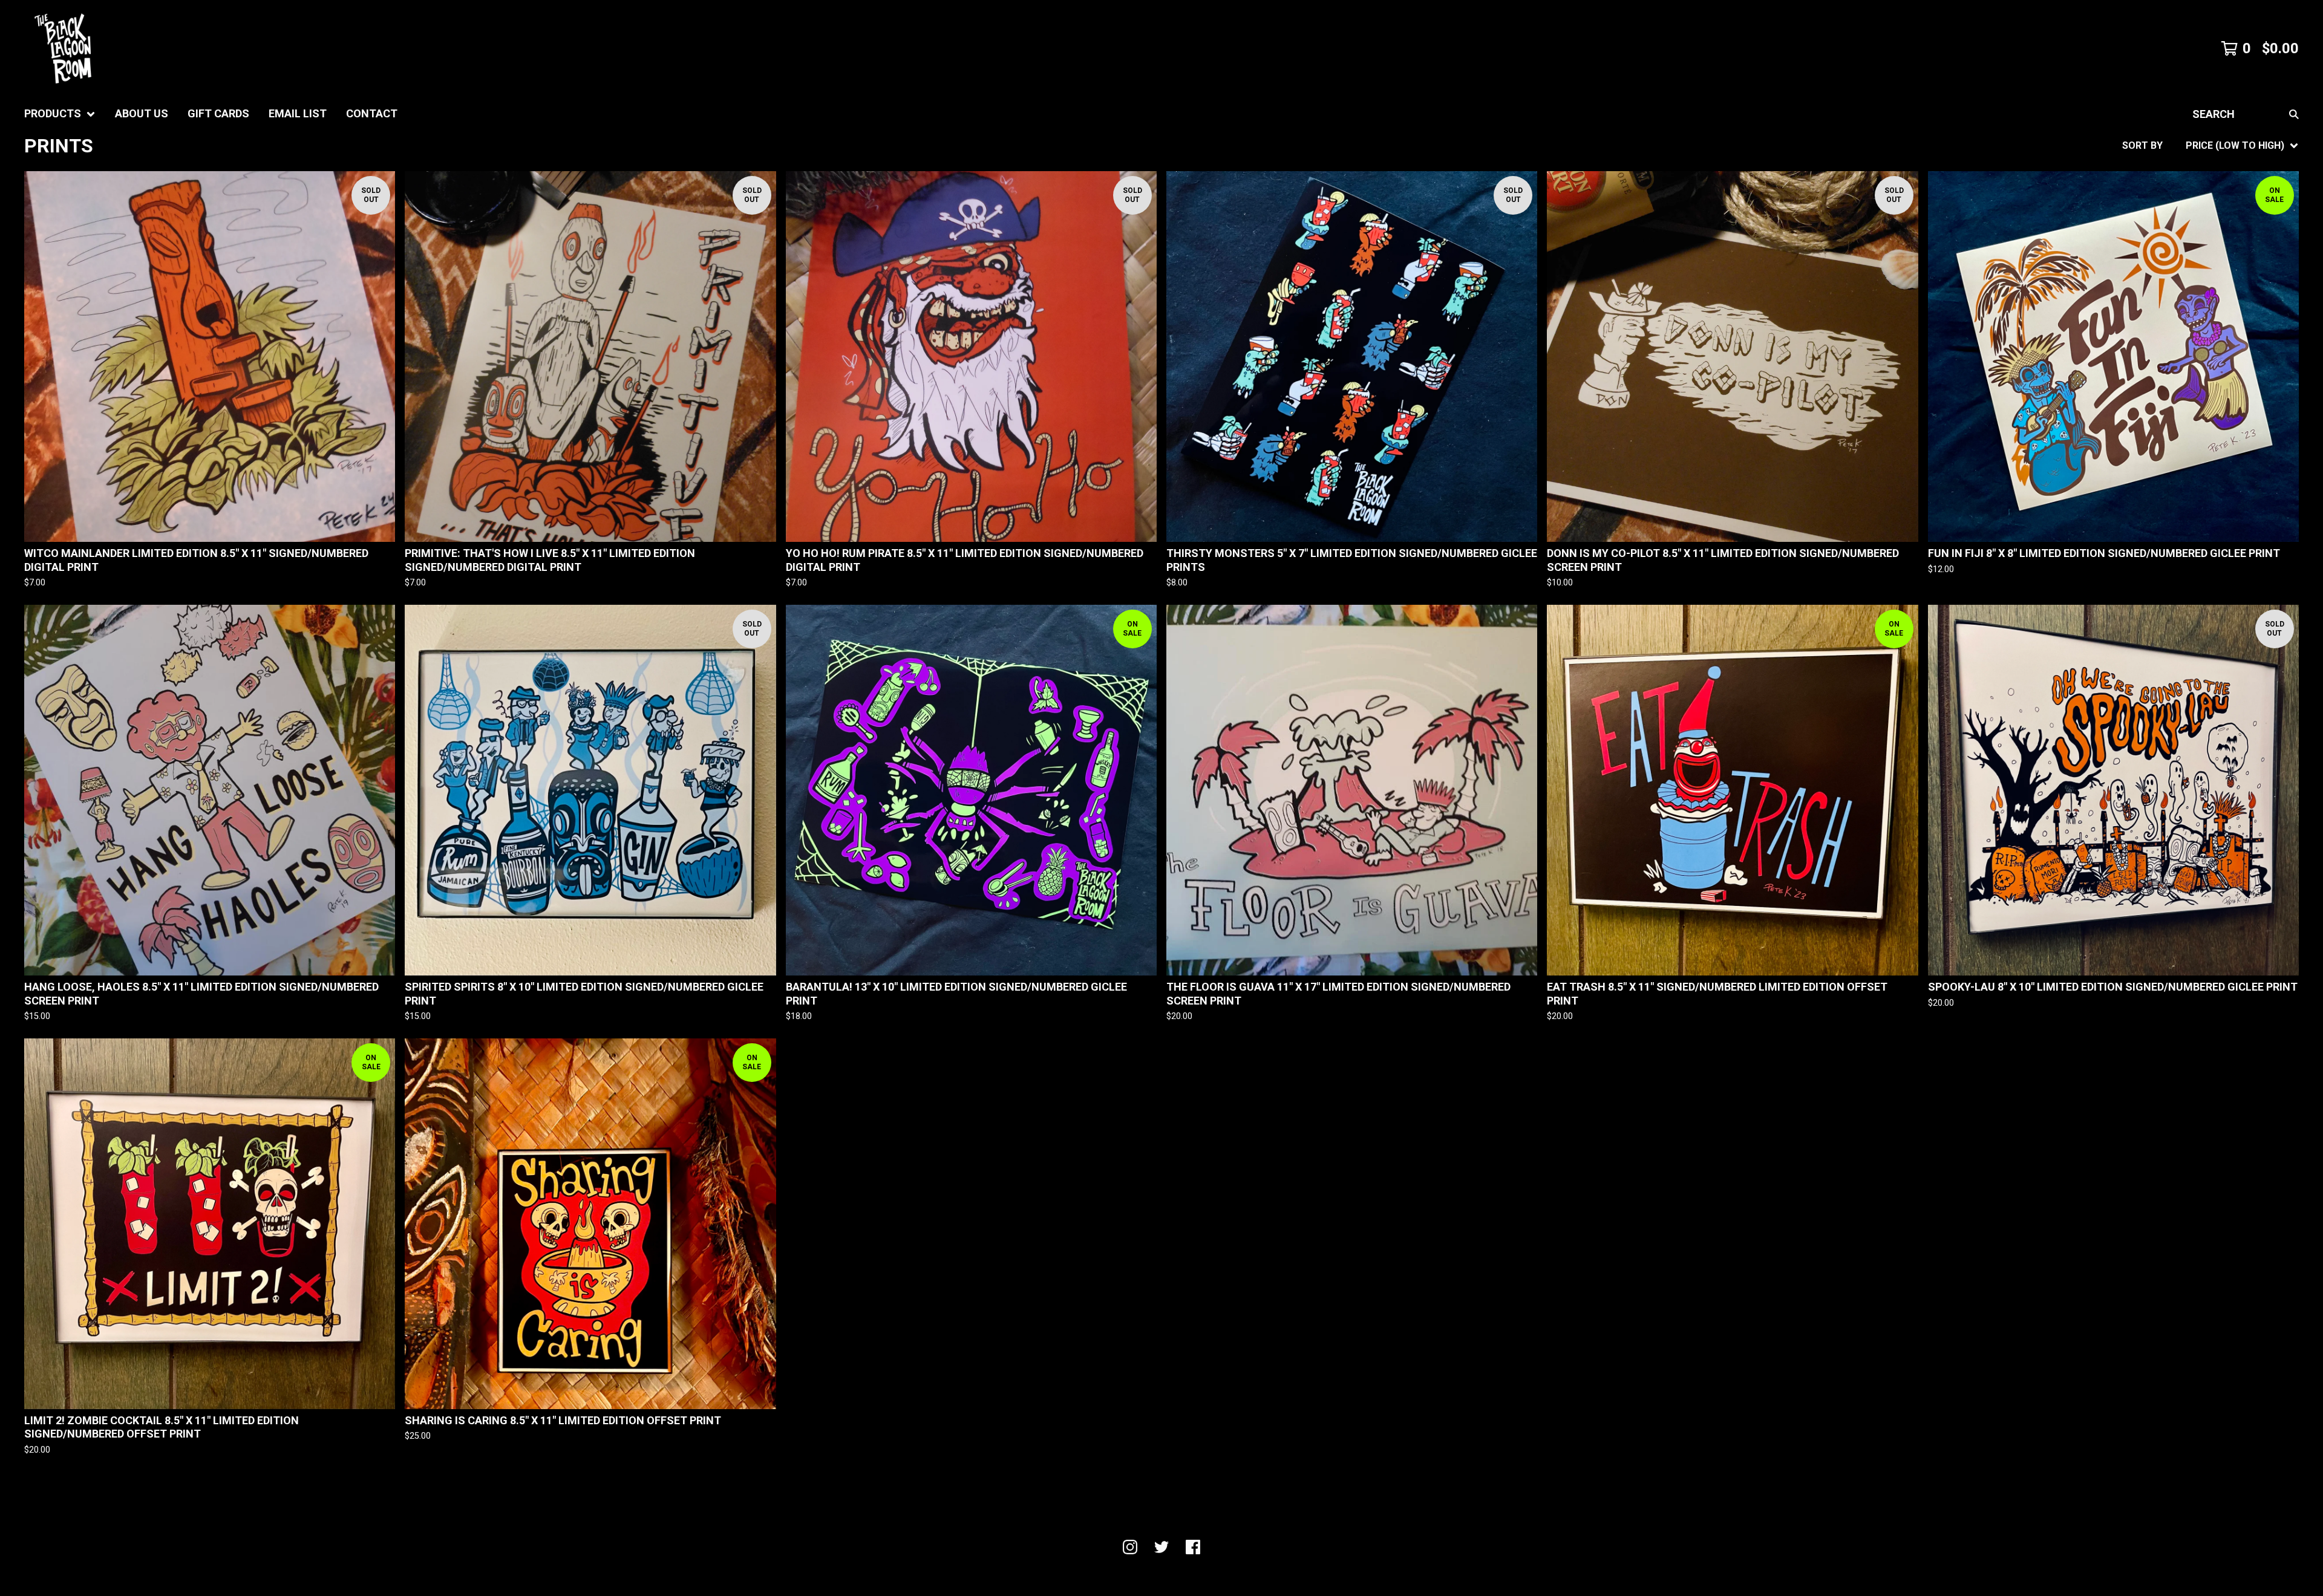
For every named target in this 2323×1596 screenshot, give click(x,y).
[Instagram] (1130, 1547)
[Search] (2294, 114)
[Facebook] (1193, 1547)
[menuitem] (60, 114)
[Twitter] (1161, 1547)
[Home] (63, 48)
